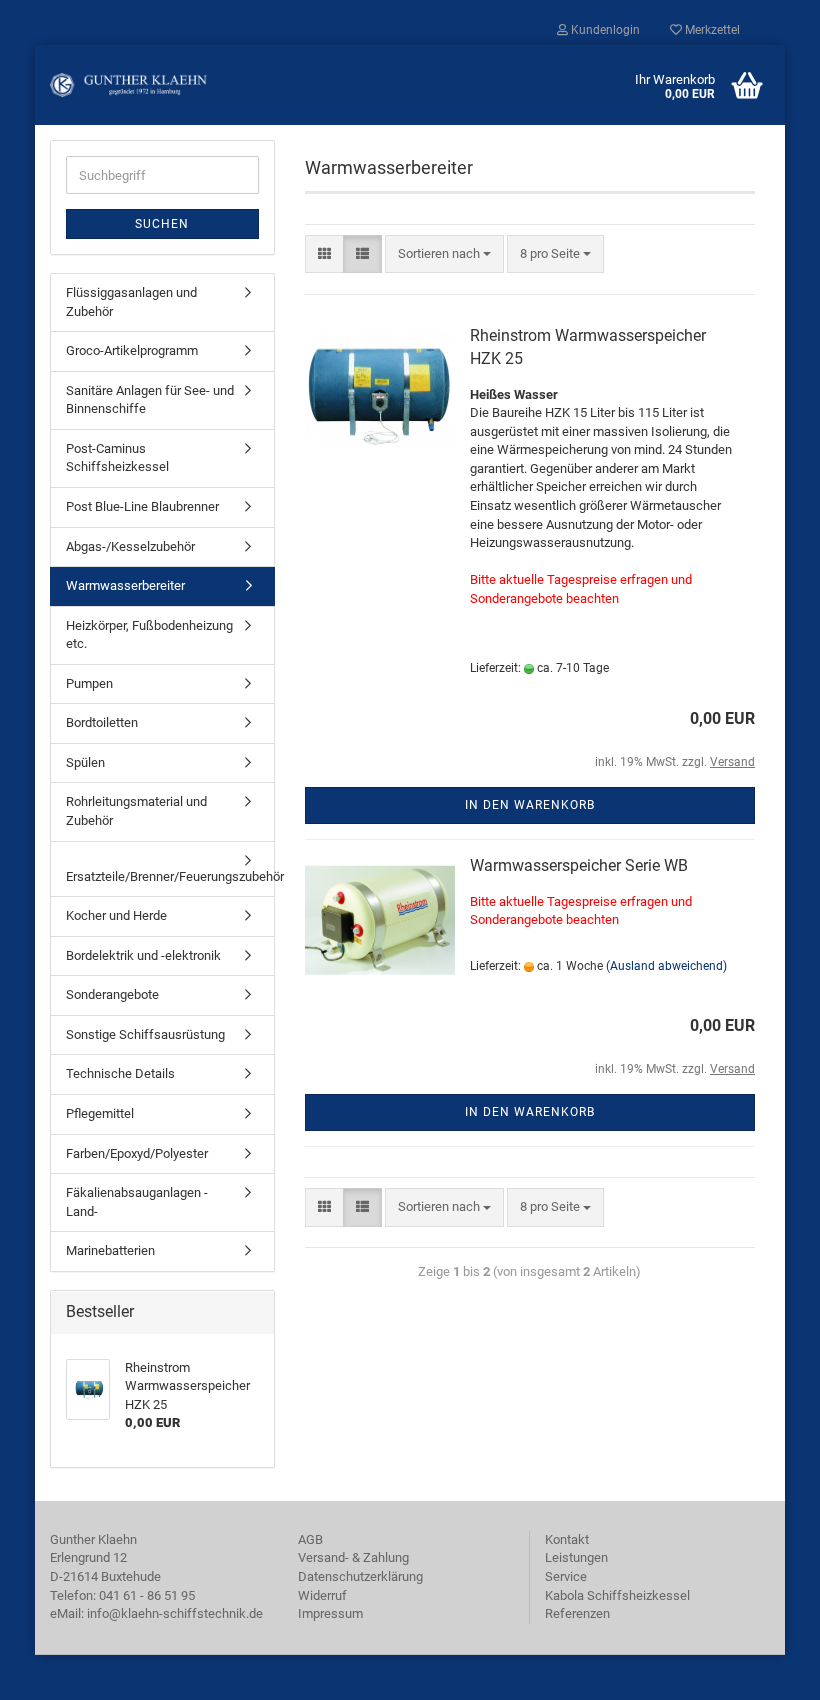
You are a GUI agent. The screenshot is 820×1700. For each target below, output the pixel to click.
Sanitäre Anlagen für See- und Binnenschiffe (150, 400)
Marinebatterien (110, 1250)
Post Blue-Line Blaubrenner (142, 506)
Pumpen (89, 683)
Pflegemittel (100, 1113)
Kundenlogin (604, 30)
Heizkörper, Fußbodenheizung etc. (149, 635)
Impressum (330, 1613)
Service (566, 1576)
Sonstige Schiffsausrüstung (145, 1034)
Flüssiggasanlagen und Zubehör (131, 302)
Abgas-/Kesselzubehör (130, 546)
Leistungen (576, 1557)
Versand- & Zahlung (353, 1557)
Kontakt (567, 1539)
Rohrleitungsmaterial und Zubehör (136, 811)
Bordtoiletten (102, 722)
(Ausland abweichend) (666, 966)
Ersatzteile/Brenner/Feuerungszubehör (170, 876)
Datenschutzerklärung (360, 1576)
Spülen (85, 762)
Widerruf (322, 1595)
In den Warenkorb (530, 805)
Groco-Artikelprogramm (132, 350)
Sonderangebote (112, 994)
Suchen (162, 224)
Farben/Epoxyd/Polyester (137, 1153)
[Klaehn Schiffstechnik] (129, 85)
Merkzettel (711, 30)
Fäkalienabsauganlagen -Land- (137, 1202)
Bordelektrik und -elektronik (143, 955)
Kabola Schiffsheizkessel (617, 1595)
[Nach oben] (765, 1670)
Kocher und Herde (116, 915)
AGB (310, 1539)
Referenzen (577, 1613)
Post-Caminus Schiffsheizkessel (117, 458)
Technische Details (120, 1073)
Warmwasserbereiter (125, 585)
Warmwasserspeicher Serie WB (579, 865)
